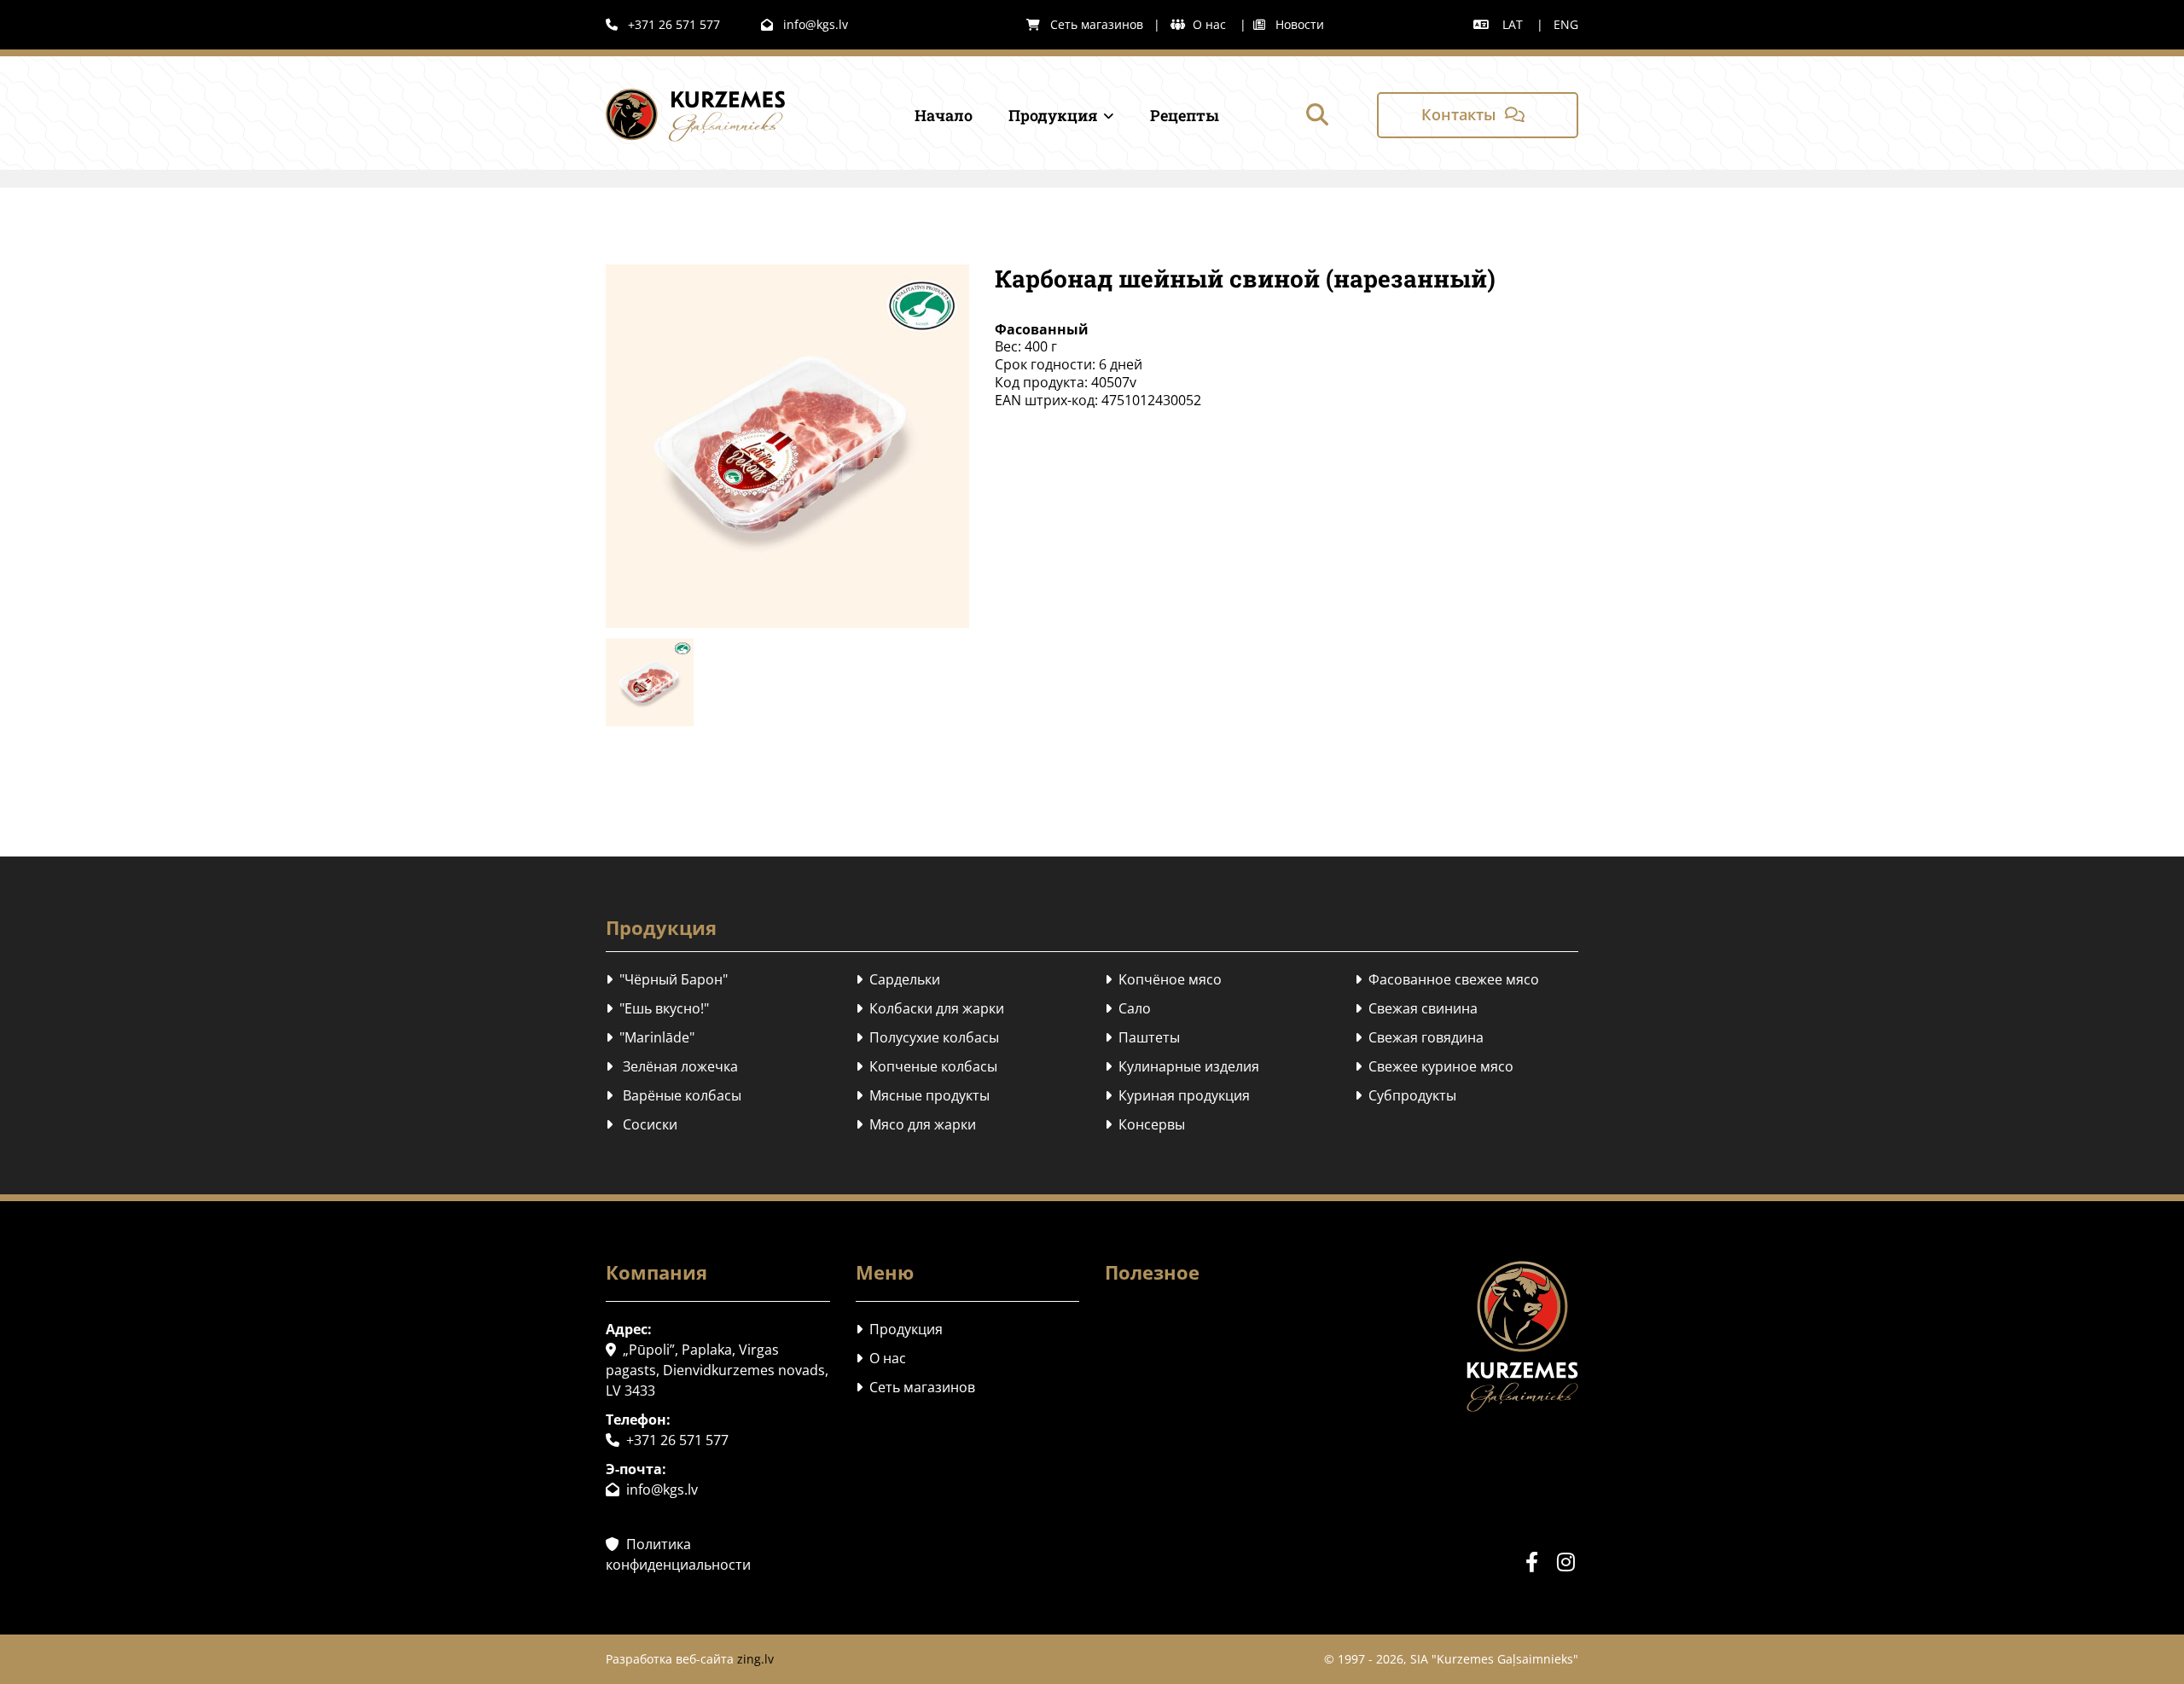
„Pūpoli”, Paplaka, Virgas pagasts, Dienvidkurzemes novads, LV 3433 (717, 1370)
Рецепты (1185, 115)
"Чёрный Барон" (667, 979)
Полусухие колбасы (927, 1037)
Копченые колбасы (926, 1066)
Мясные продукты (923, 1095)
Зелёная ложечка (672, 1066)
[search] (1317, 114)
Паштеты (1142, 1037)
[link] (1045, 115)
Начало (944, 115)
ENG (1566, 24)
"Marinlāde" (650, 1037)
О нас (1211, 24)
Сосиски (642, 1124)
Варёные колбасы (674, 1095)
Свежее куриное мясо (1434, 1066)
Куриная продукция (1177, 1095)
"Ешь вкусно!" (657, 1008)
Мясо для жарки (916, 1124)
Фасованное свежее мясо (1447, 979)
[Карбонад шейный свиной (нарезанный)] (787, 446)
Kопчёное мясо (1163, 979)
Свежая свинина (1416, 1008)
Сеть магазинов (1085, 24)
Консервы (1145, 1124)
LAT (1513, 24)
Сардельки (898, 979)
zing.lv (755, 1659)
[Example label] (1565, 1562)
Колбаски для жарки (930, 1008)
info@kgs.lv (804, 24)
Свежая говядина (1419, 1037)
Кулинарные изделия (1182, 1066)
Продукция (1053, 115)
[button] (1478, 115)
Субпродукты (1406, 1095)
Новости (1289, 24)
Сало (1128, 1008)
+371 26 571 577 (663, 24)
